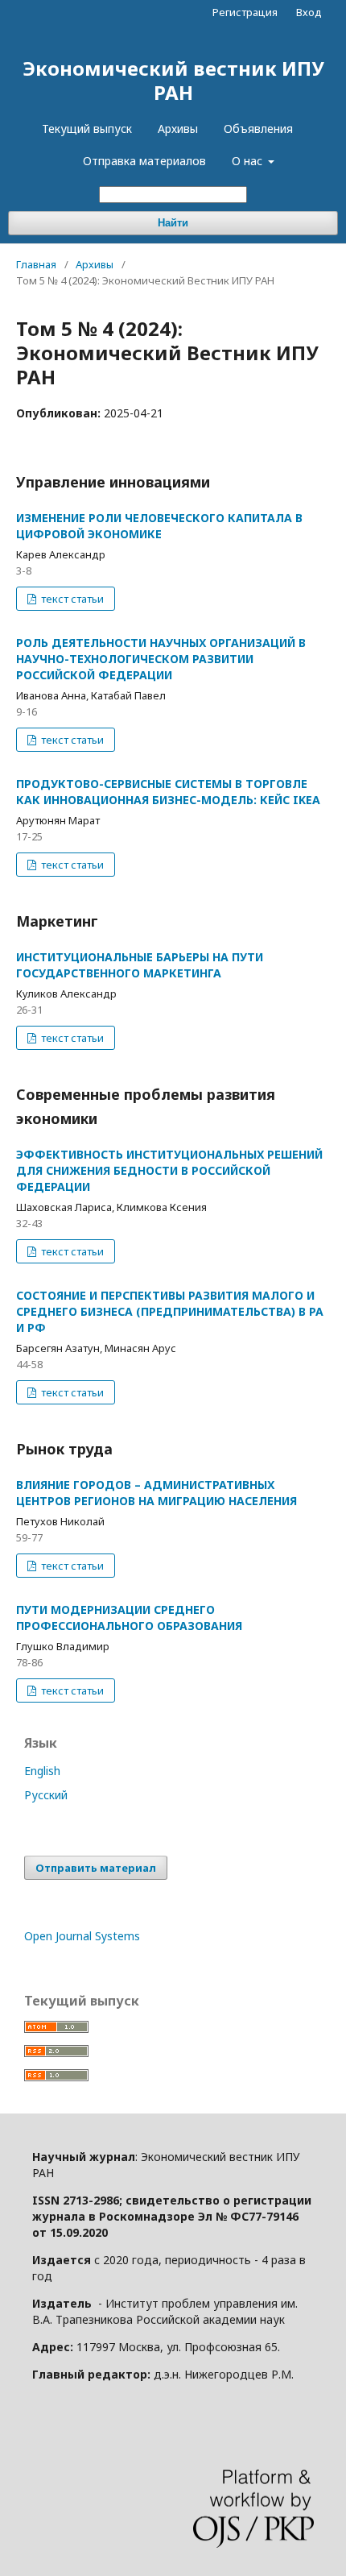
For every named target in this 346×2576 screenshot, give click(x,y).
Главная (36, 264)
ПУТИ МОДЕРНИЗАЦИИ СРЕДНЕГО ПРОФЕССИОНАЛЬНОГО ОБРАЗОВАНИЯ (129, 1618)
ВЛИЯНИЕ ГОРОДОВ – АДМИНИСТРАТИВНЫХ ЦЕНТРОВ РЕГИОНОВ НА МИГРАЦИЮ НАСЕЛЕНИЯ (157, 1493)
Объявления (258, 129)
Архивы (178, 129)
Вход (309, 12)
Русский (46, 1795)
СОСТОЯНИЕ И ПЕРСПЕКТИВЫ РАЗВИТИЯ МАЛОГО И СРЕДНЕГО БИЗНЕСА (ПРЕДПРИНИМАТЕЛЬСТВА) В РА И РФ (170, 1311)
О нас (249, 161)
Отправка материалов (144, 161)
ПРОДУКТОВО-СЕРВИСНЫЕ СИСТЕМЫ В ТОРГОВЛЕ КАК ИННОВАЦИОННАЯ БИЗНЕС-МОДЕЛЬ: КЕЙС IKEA (168, 792)
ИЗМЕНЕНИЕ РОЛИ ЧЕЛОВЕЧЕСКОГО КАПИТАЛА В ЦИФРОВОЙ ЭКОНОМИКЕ (159, 526)
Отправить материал (96, 1868)
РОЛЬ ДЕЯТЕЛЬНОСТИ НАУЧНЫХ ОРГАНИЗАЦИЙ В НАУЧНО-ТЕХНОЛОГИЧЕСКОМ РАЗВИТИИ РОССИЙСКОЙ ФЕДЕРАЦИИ (161, 659)
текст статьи (71, 599)
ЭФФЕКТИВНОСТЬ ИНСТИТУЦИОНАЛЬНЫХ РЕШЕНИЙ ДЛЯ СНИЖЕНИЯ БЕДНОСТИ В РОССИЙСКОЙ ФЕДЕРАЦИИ (169, 1170)
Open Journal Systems (82, 1936)
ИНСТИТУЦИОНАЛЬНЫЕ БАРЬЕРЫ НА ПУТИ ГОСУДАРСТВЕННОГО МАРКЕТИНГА (140, 965)
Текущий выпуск (87, 129)
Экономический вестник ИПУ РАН (173, 80)
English (42, 1771)
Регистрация (245, 12)
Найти (173, 223)
